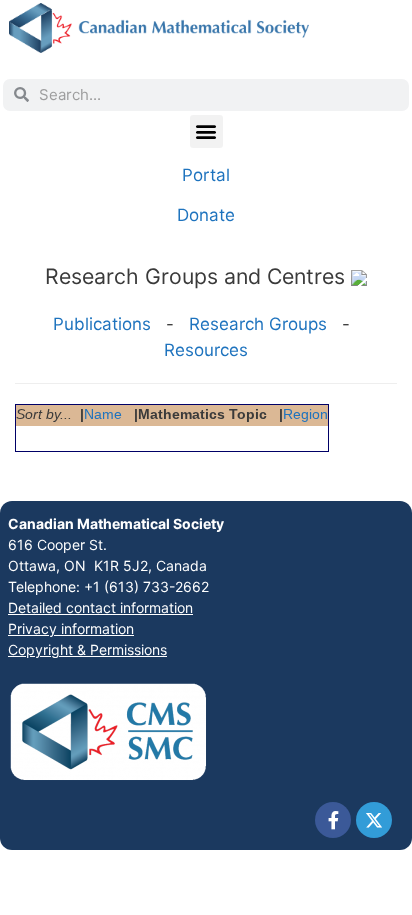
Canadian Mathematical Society (116, 523)
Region (305, 414)
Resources (206, 350)
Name (103, 414)
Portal (206, 175)
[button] (206, 131)
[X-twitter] (374, 820)
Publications (102, 324)
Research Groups (258, 324)
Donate (206, 215)
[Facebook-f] (333, 820)
